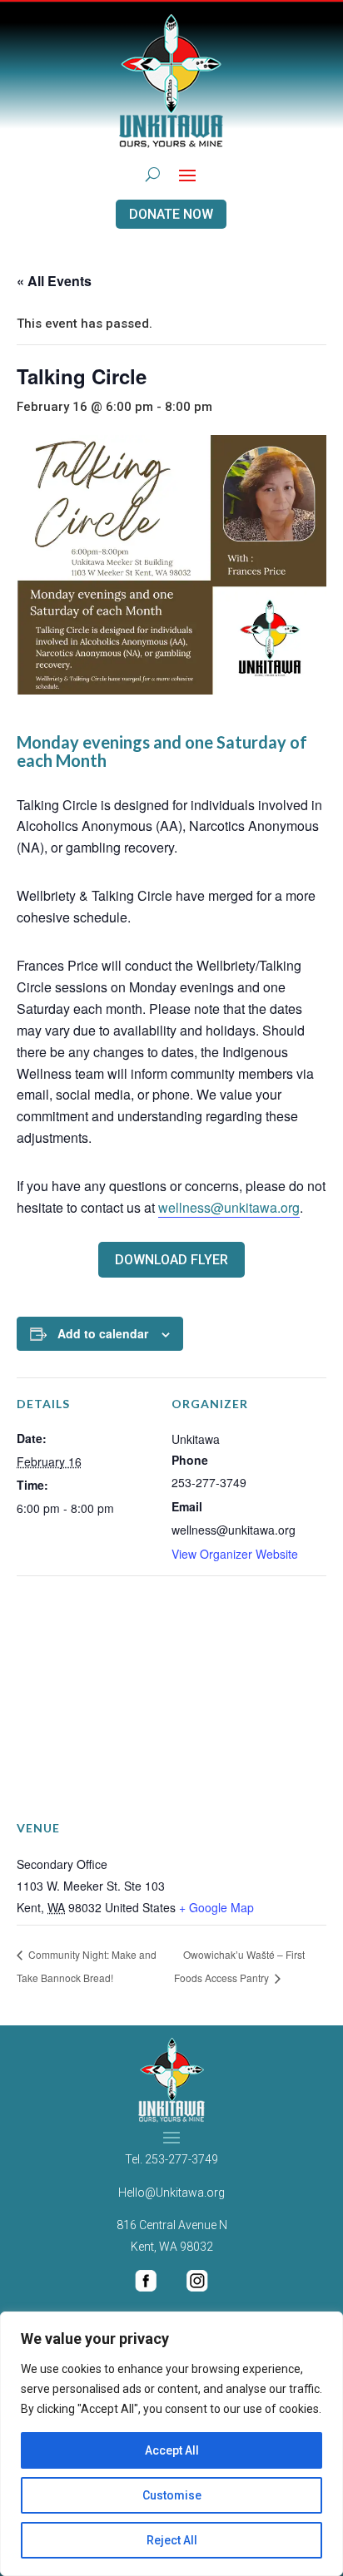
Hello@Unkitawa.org (171, 2193)
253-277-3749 (181, 2159)
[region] (171, 2444)
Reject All (172, 2540)
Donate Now (171, 214)
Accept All (172, 2450)
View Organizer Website (235, 1554)
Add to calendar (103, 1333)
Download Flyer (171, 1260)
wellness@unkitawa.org (229, 1207)
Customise (172, 2495)
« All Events (54, 281)
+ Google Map (216, 1907)
